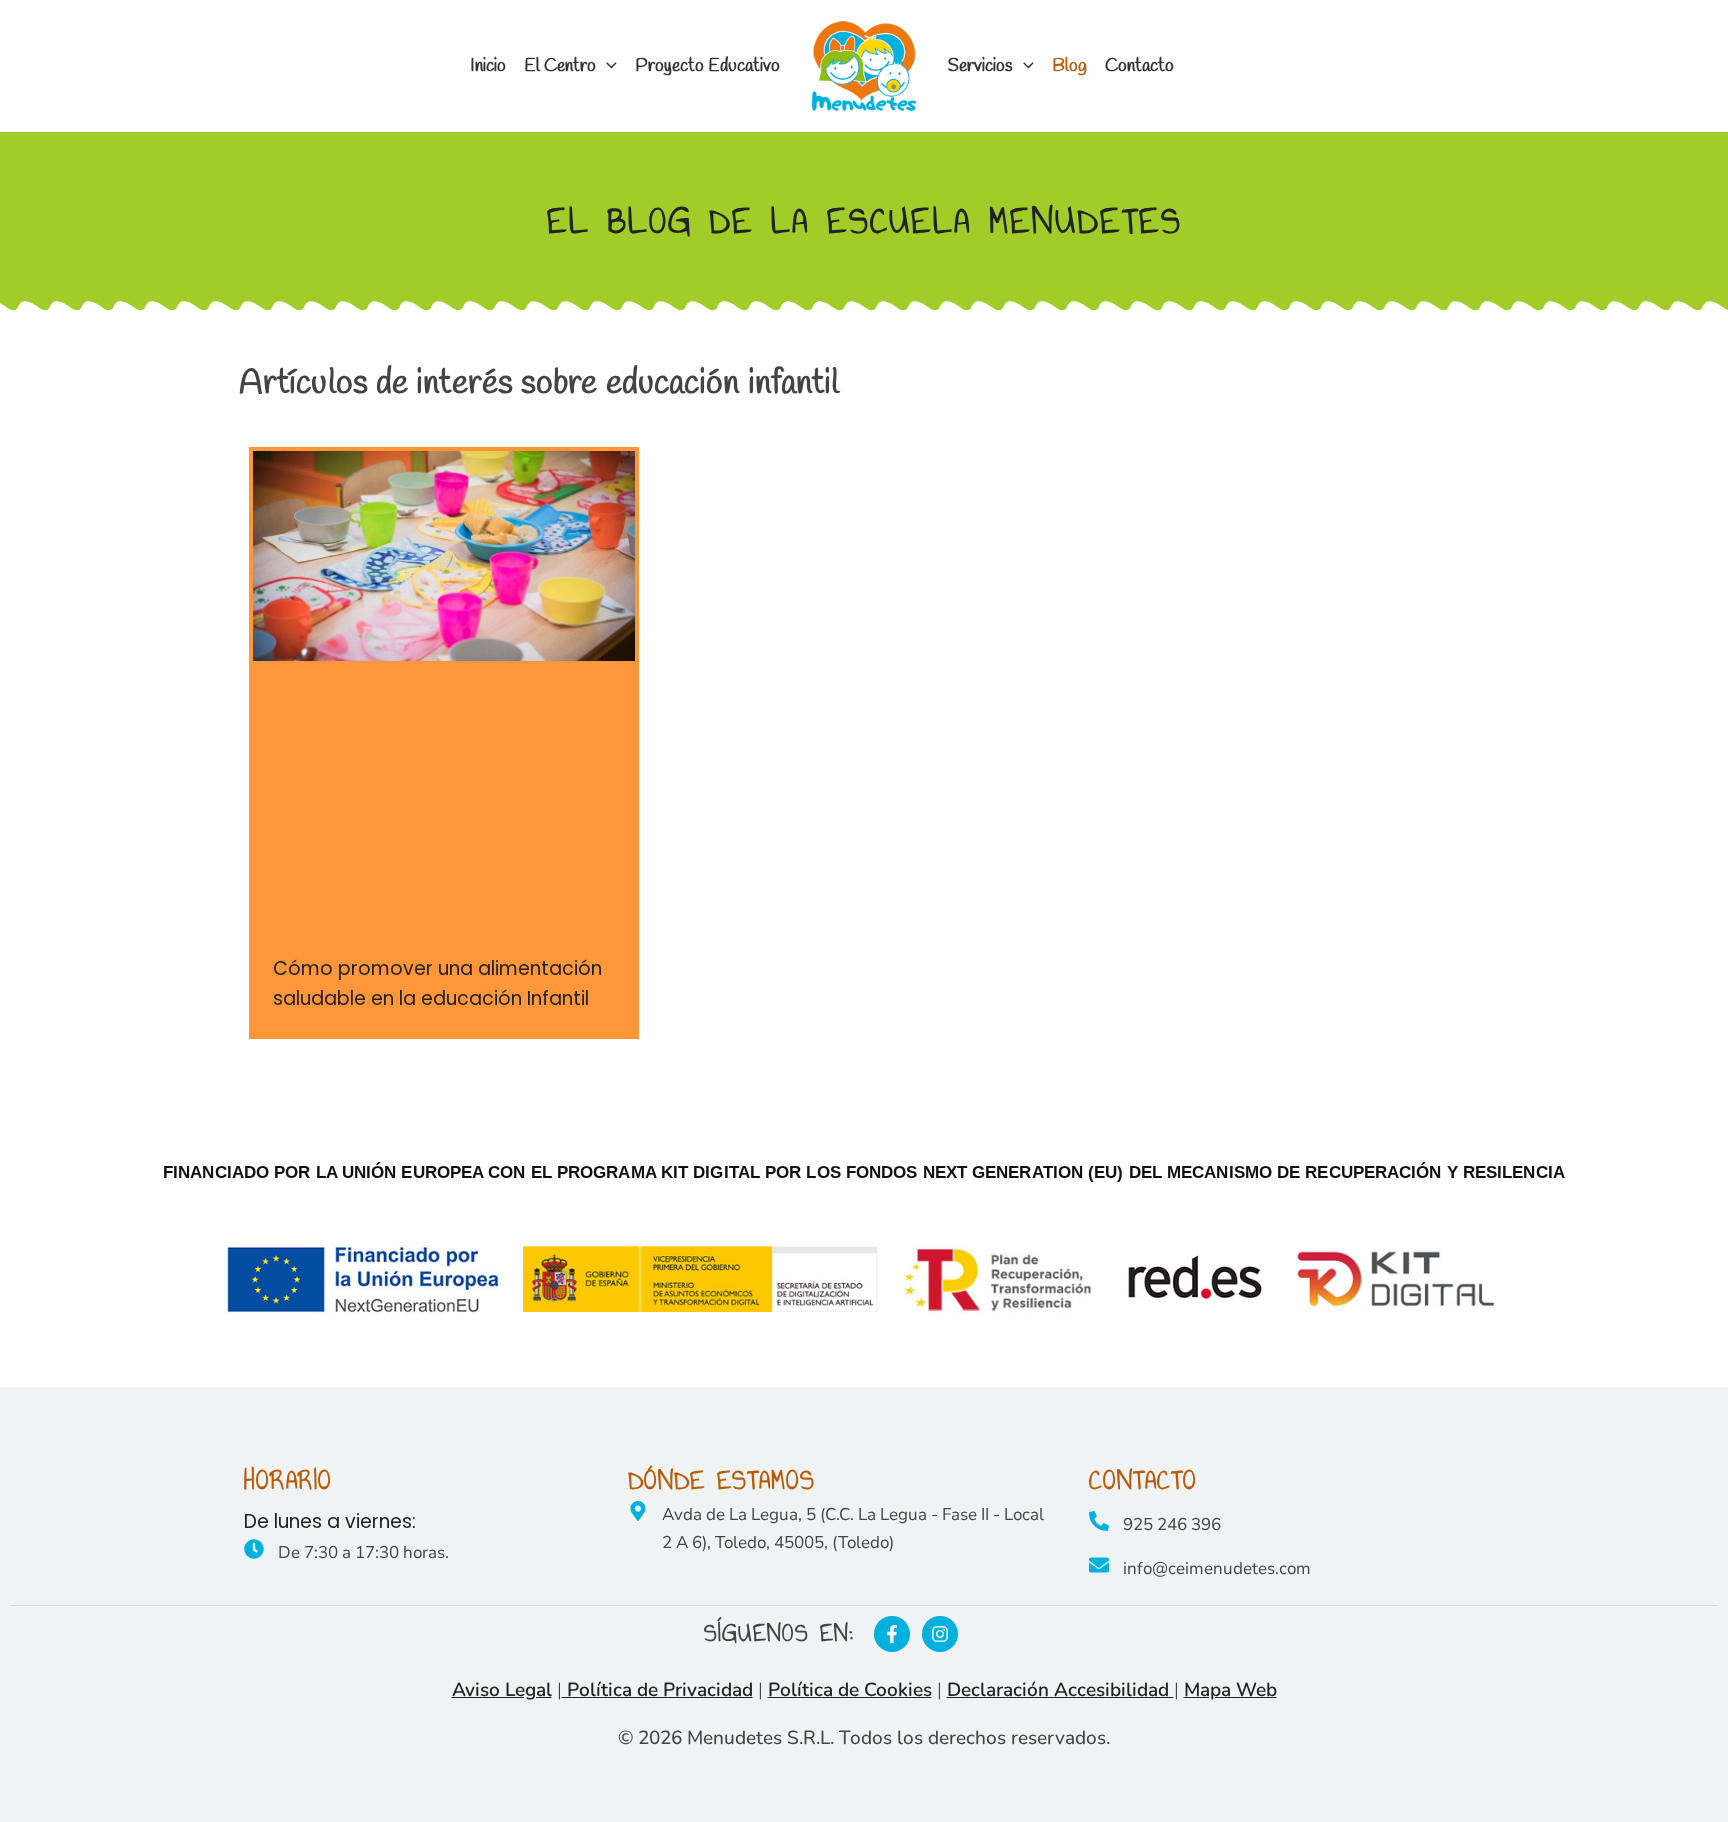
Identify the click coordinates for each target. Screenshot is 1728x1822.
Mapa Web (1230, 1690)
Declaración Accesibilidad (1060, 1690)
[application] (606, 66)
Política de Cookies (850, 1690)
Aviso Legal (502, 1690)
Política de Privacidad (657, 1690)
